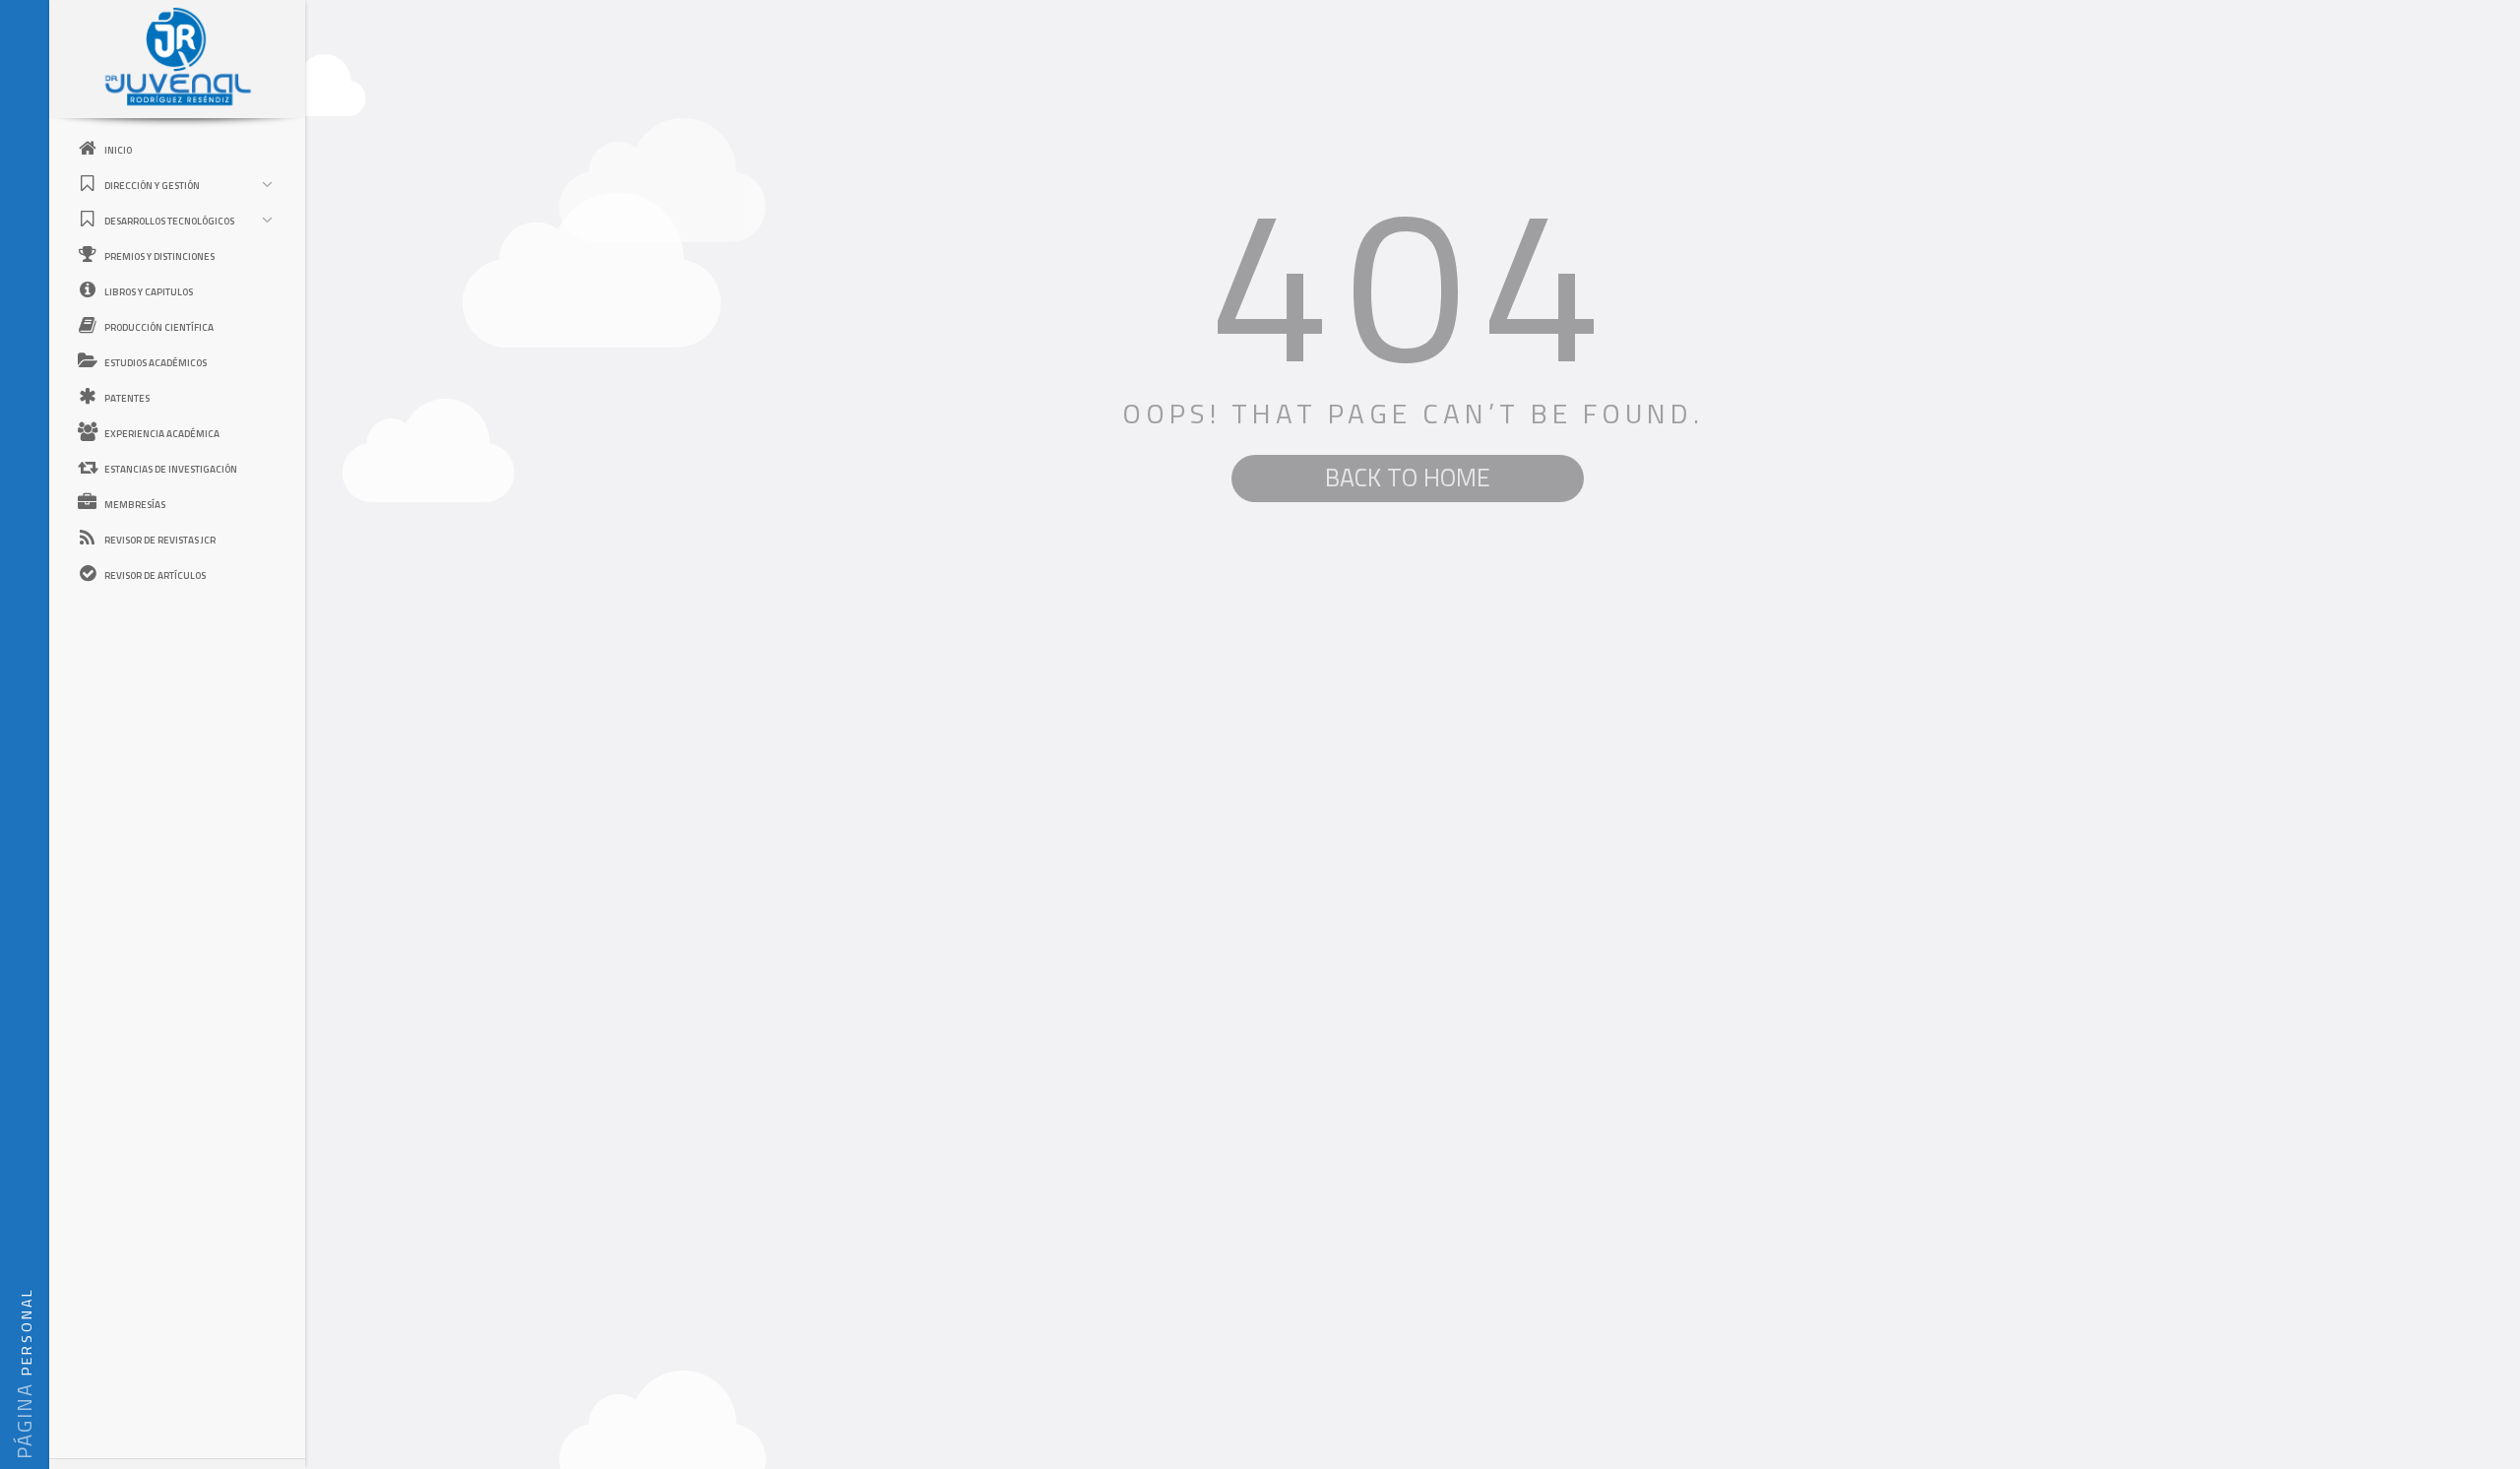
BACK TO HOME (1408, 478)
